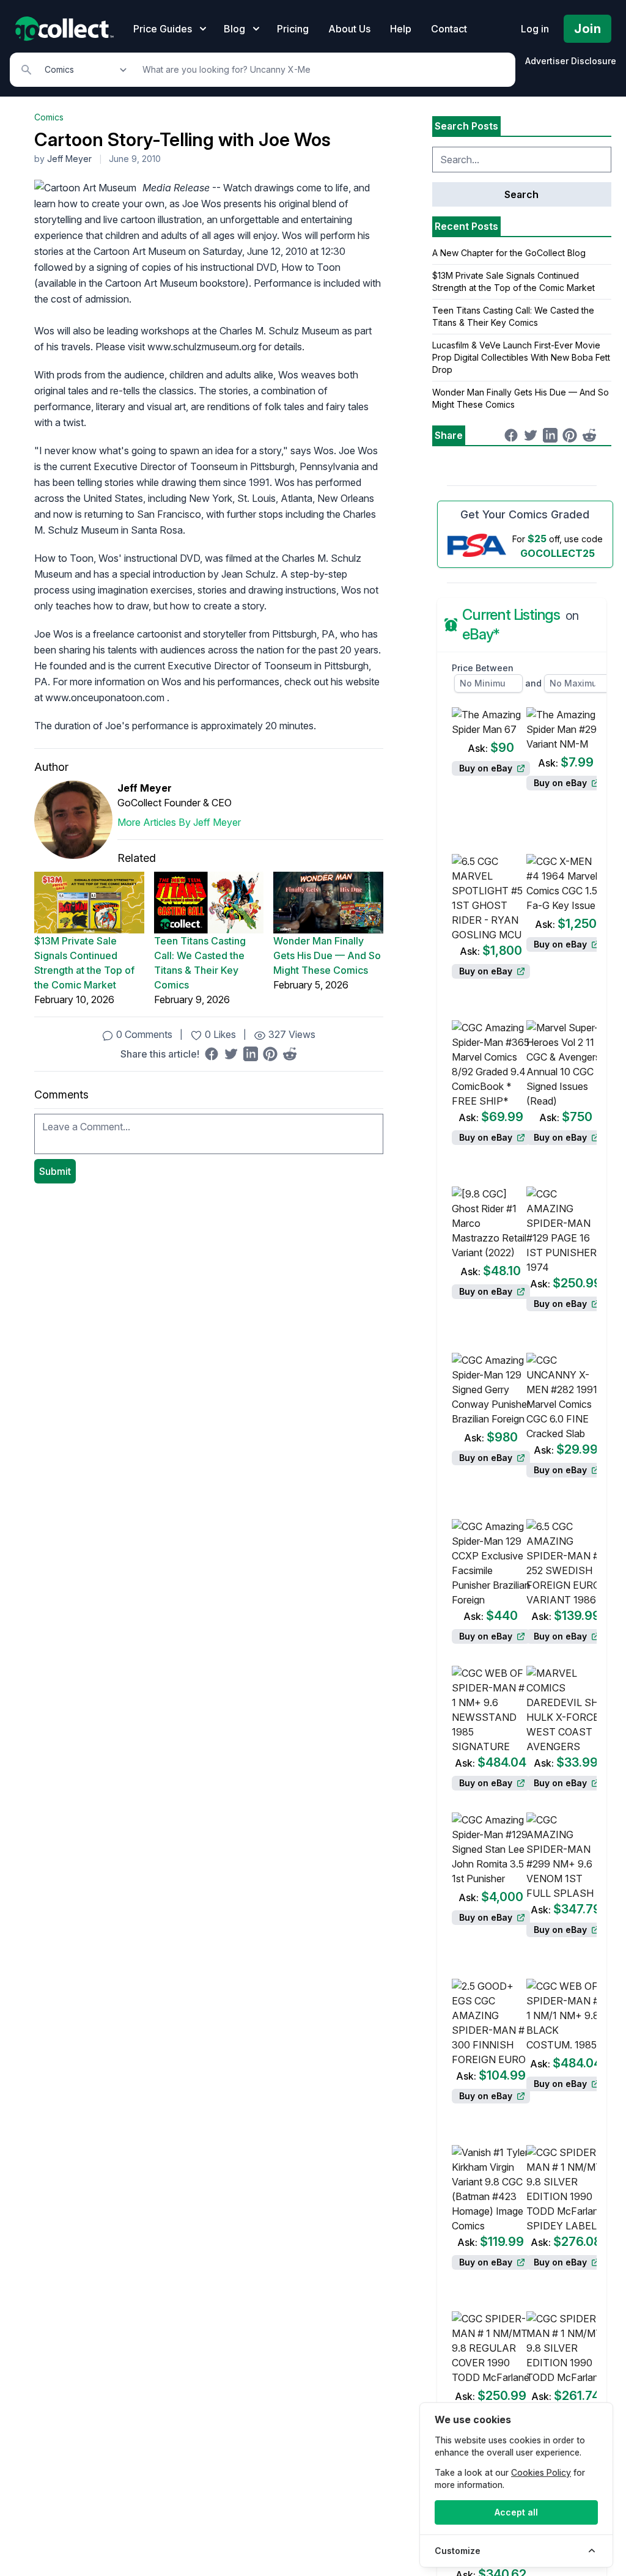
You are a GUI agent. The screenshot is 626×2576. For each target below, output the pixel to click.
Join (587, 29)
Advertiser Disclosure (571, 61)
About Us (349, 29)
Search (521, 194)
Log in (535, 29)
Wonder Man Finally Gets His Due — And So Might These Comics (327, 955)
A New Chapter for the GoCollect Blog (509, 253)
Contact (449, 29)
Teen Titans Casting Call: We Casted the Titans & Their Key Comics (200, 963)
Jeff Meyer (69, 159)
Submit (55, 1171)
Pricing (293, 29)
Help (401, 29)
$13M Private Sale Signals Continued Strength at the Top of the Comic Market (84, 963)
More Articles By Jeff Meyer (179, 822)
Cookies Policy (541, 2472)
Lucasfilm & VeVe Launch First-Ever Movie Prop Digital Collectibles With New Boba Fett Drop (521, 357)
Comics (49, 117)
